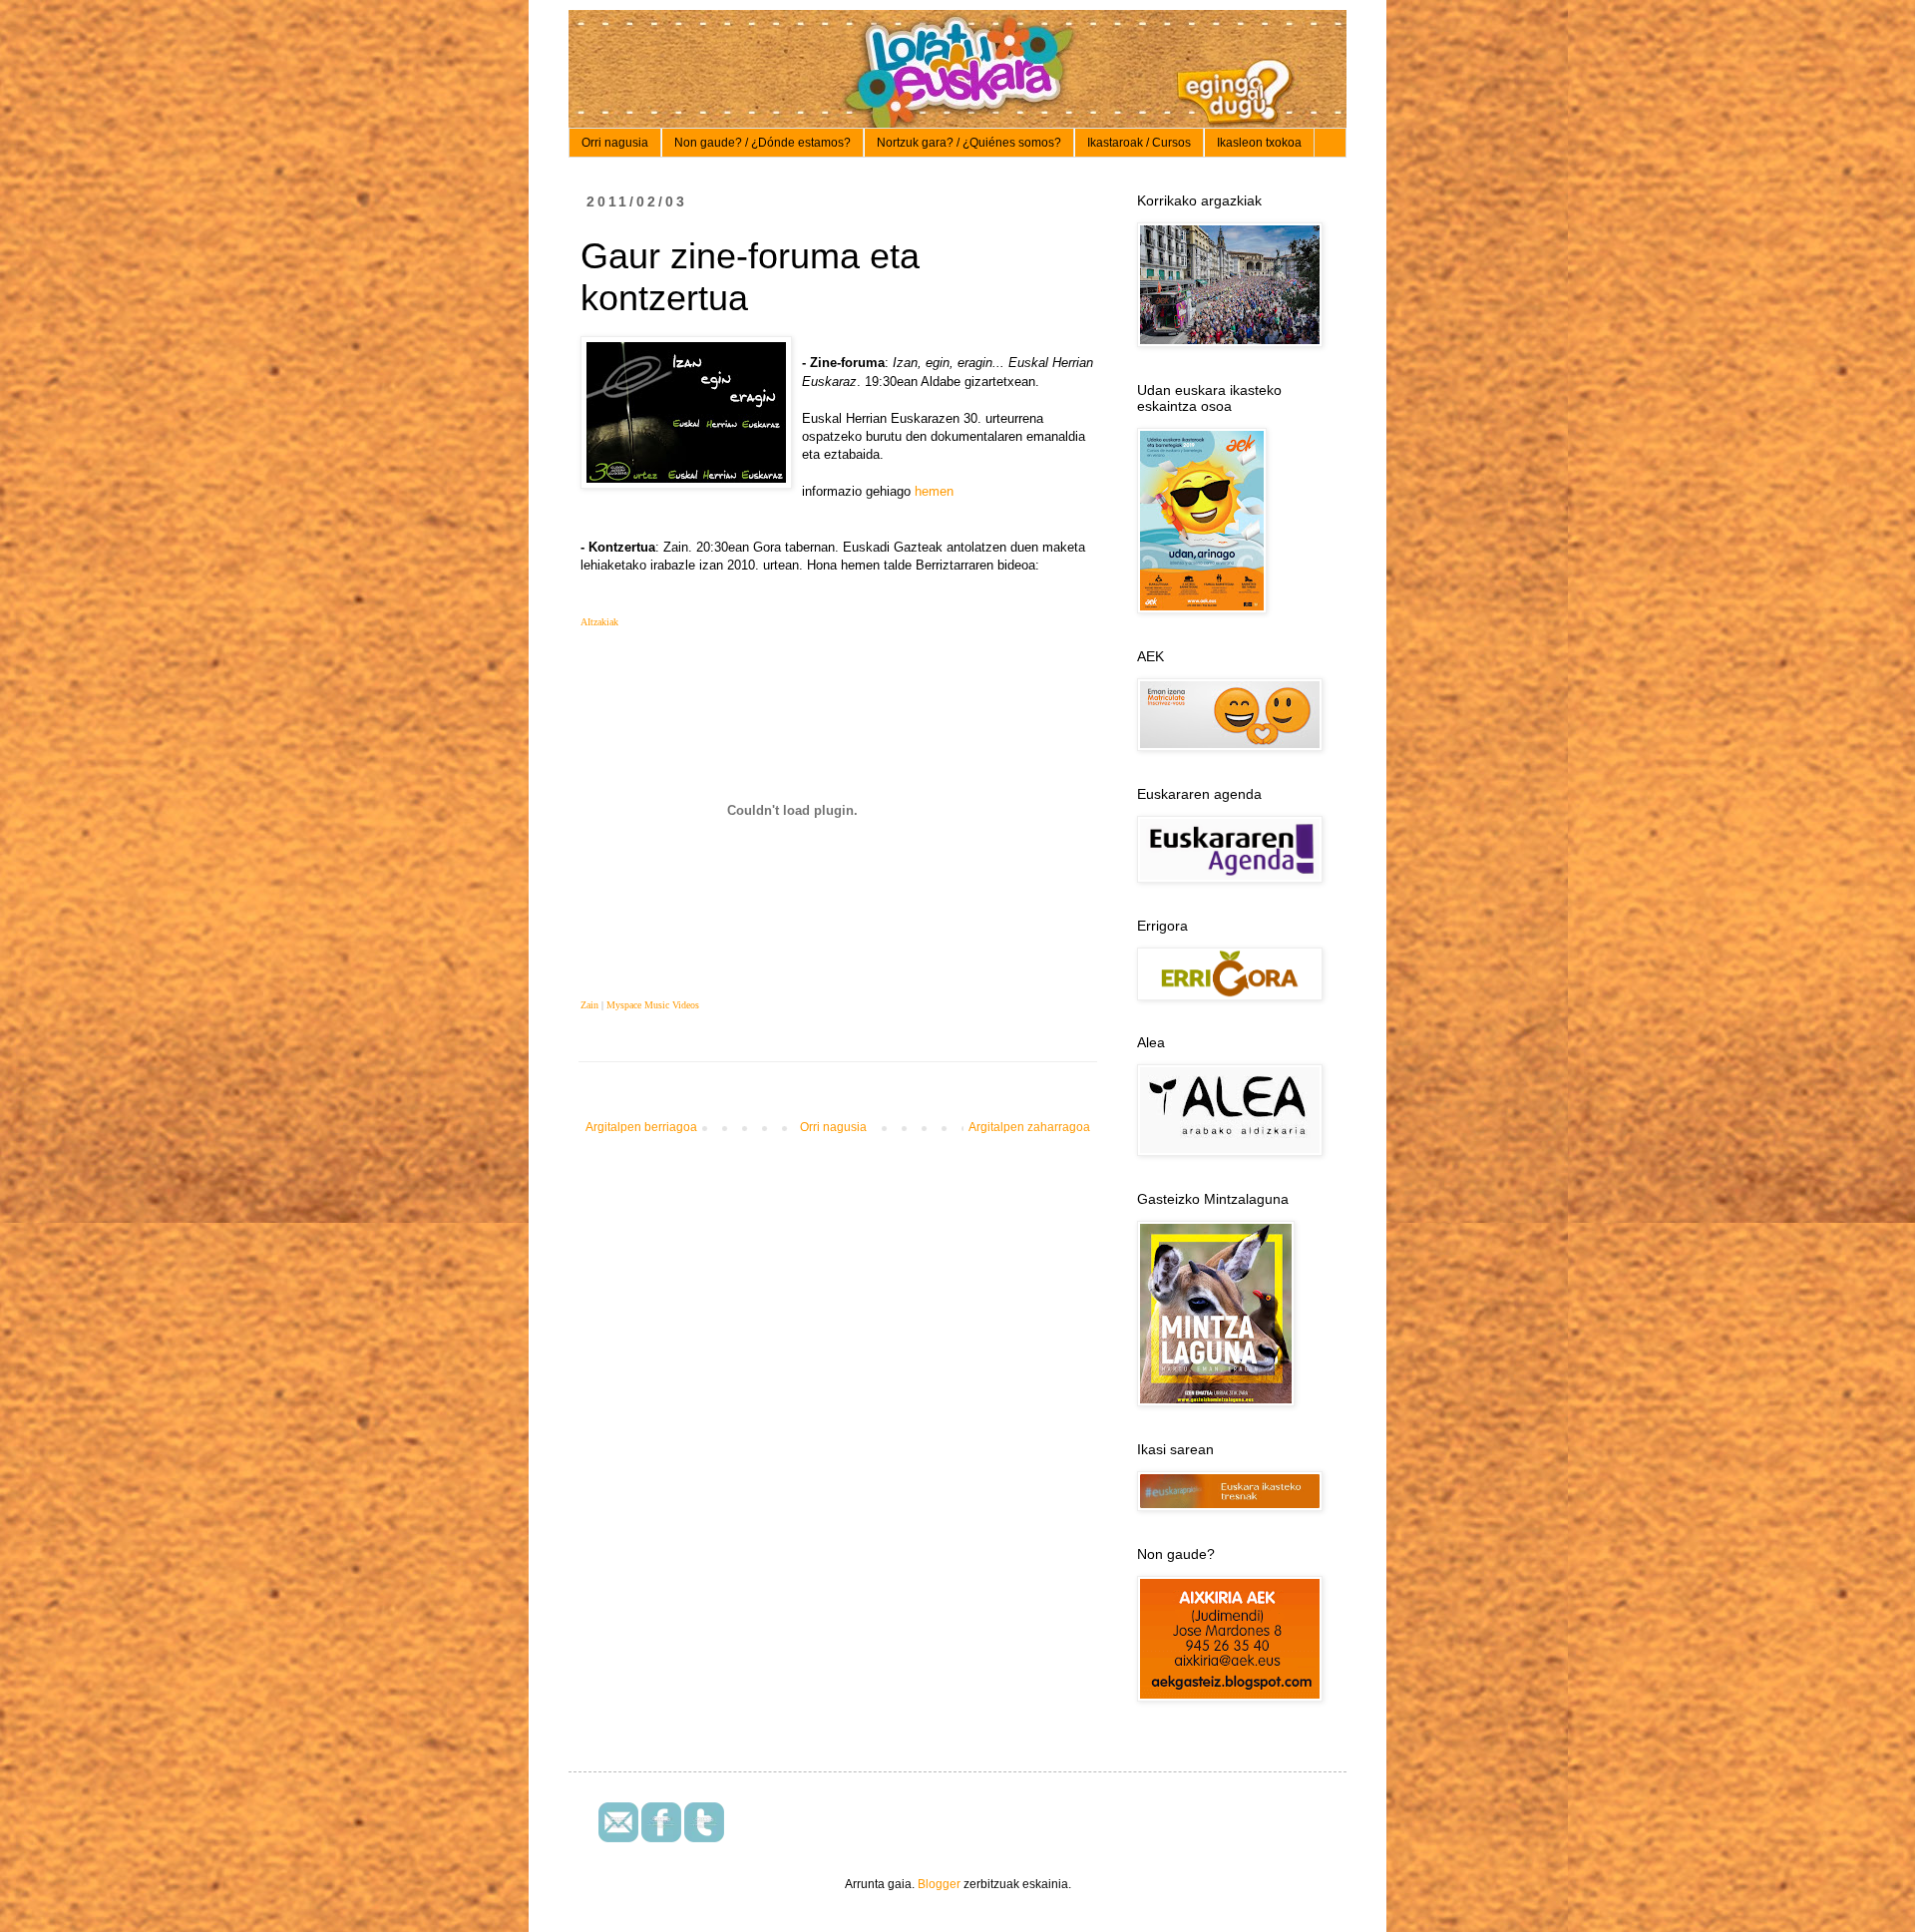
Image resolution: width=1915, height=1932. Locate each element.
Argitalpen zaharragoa (1029, 1127)
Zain (589, 1005)
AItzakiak (599, 622)
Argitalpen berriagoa (641, 1127)
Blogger (939, 1884)
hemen (934, 491)
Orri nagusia (615, 143)
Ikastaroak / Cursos (1139, 143)
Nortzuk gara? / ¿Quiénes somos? (969, 143)
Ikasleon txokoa (1259, 143)
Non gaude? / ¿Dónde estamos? (763, 143)
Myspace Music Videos (653, 1005)
